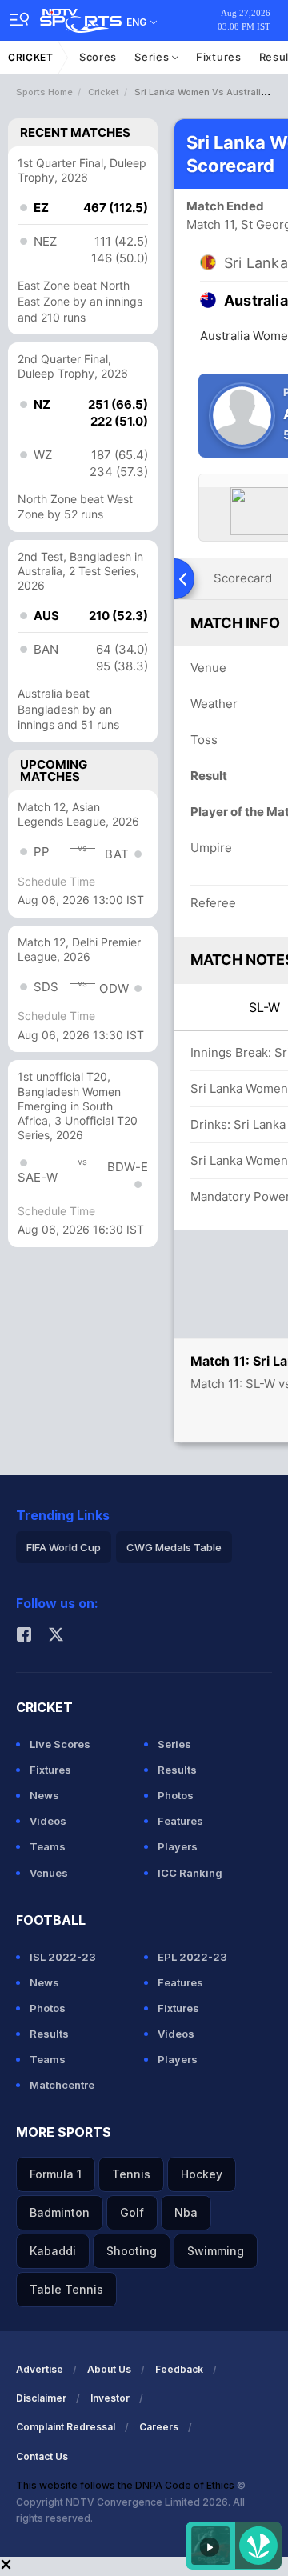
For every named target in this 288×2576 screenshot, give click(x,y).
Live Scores (60, 1744)
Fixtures (219, 57)
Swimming (216, 2251)
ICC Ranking (190, 1873)
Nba (186, 2212)
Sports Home (44, 92)
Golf (132, 2212)
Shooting (132, 2251)
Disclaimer (41, 2398)
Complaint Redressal (66, 2427)
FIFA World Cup (64, 1547)
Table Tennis (66, 2289)
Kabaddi (53, 2251)
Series (153, 57)
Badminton (60, 2212)
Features (180, 1821)
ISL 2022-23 (63, 1957)
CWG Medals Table (174, 1547)
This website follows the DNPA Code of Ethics (126, 2485)
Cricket (31, 57)
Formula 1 (56, 2174)
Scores (98, 57)
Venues (49, 1873)
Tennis (131, 2174)
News (44, 1795)
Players (178, 1846)
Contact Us (42, 2456)
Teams (48, 1846)
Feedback (179, 2369)
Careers (159, 2427)
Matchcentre (62, 2085)
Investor (110, 2398)
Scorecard (243, 578)
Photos (176, 1795)
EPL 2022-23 (192, 1957)
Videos (48, 1821)
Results (177, 1770)
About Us (109, 2369)
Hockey (202, 2174)
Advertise (40, 2369)
